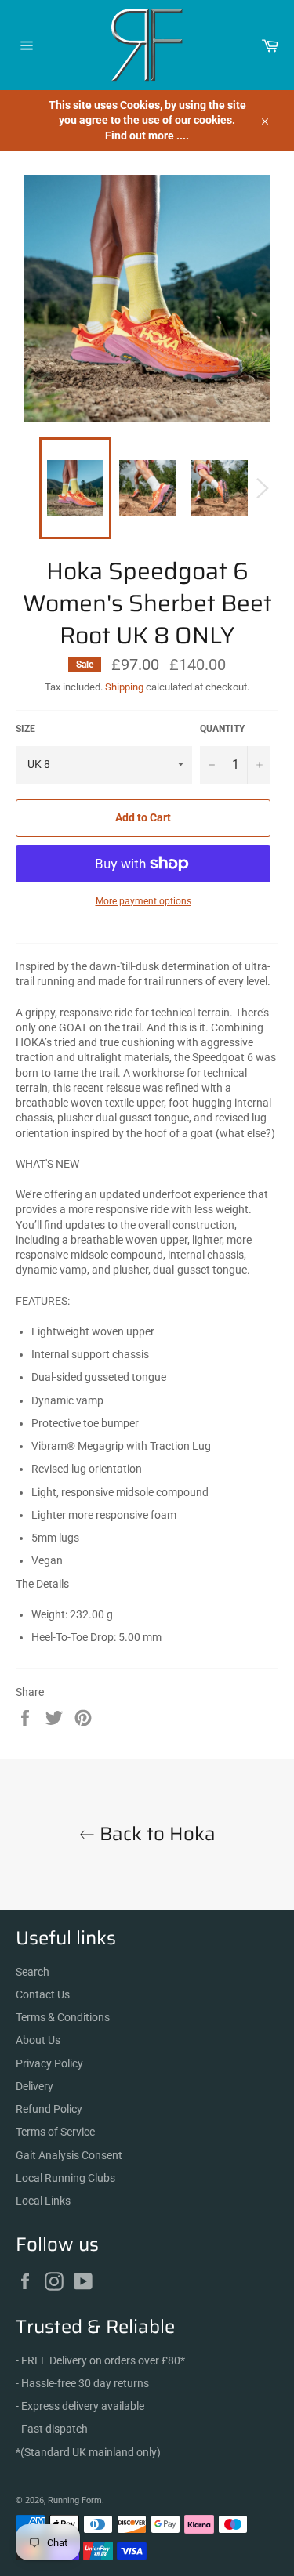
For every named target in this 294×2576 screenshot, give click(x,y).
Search (33, 1972)
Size (25, 729)
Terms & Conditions (63, 2017)
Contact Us (43, 1994)
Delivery (34, 2086)
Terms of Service (55, 2132)
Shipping (124, 687)
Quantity (222, 729)
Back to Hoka (155, 1834)
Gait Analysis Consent (69, 2155)
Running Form (75, 2500)
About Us (38, 2040)
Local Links (43, 2201)
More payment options (143, 901)
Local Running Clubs (65, 2178)
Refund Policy (49, 2109)
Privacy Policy (49, 2063)
